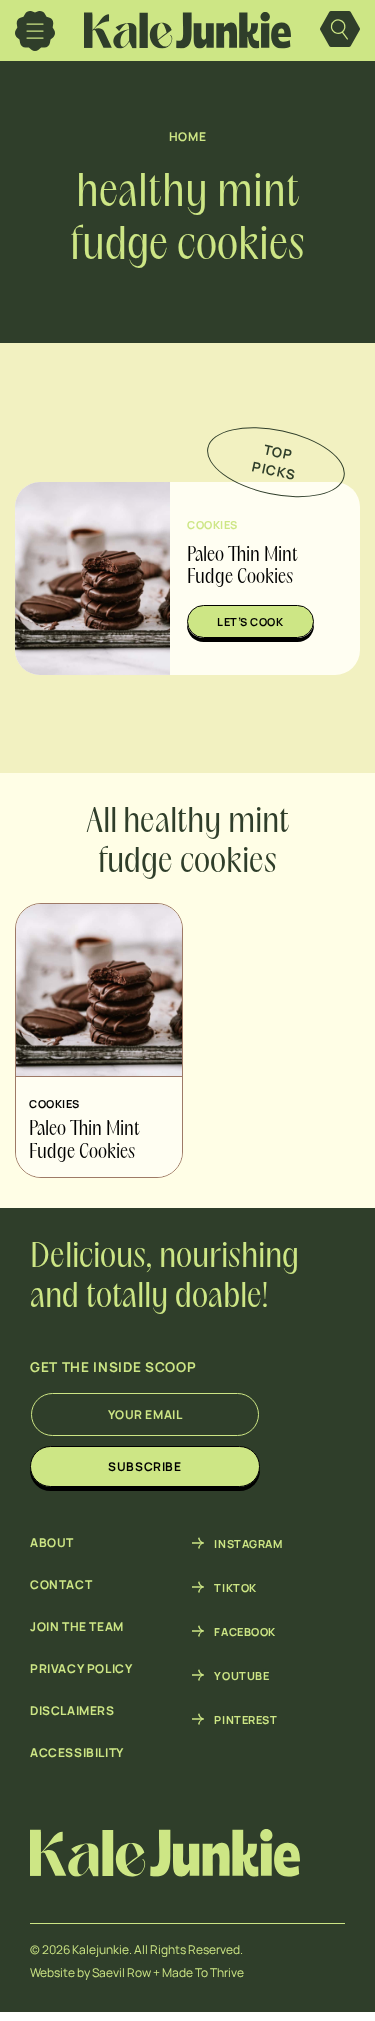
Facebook (244, 1631)
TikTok (235, 1587)
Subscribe (144, 1466)
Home (187, 136)
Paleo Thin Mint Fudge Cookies (84, 1141)
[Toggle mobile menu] (35, 31)
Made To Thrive (203, 1972)
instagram (248, 1543)
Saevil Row (121, 1972)
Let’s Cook (250, 621)
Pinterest (245, 1719)
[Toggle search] (340, 31)
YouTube (241, 1675)
